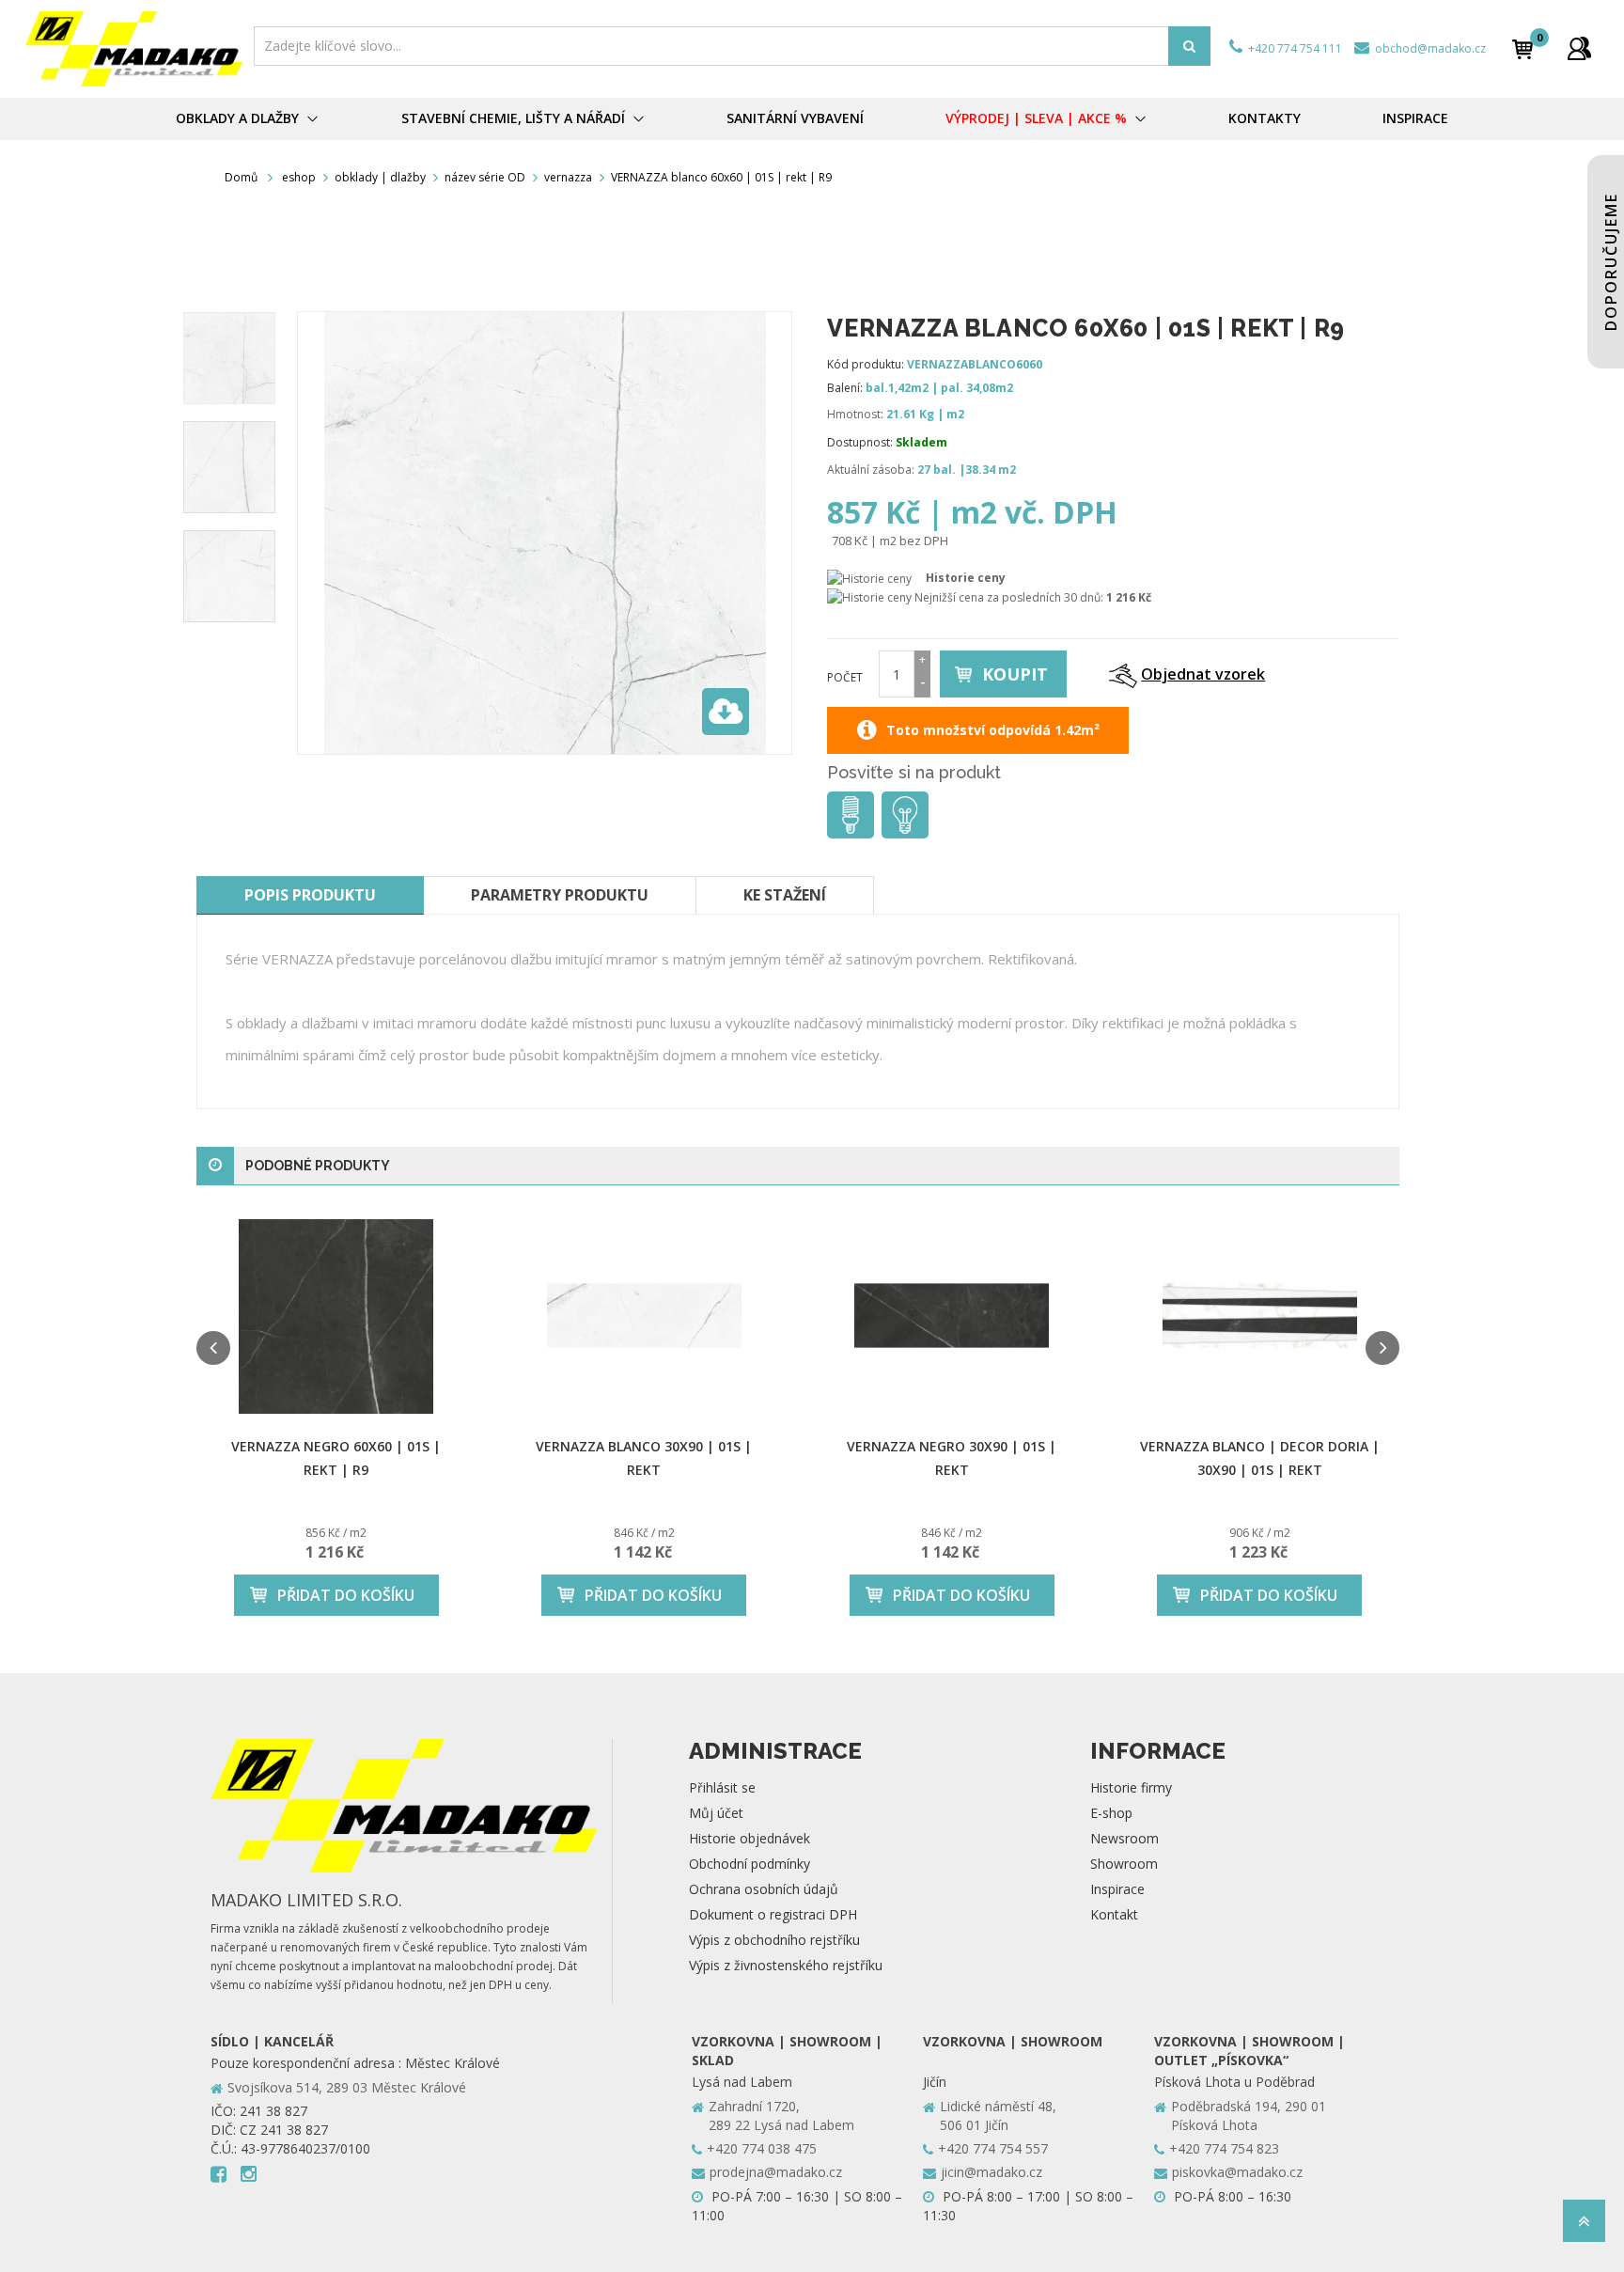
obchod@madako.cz (1429, 48)
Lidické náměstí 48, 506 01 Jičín (998, 2115)
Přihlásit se (722, 1787)
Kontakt (1114, 1914)
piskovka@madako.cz (1237, 2172)
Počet (845, 677)
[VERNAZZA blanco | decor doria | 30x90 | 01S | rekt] (1260, 1316)
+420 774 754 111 (1294, 48)
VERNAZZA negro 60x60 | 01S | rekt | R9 (336, 1458)
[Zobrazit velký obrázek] (726, 712)
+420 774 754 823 (1224, 2148)
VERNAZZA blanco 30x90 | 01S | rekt (644, 1458)
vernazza (568, 177)
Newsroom (1124, 1838)
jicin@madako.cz (992, 2172)
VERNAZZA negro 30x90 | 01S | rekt (952, 1458)
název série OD (485, 177)
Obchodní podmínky (750, 1864)
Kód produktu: (866, 364)
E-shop (1111, 1813)
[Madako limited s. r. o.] (134, 49)
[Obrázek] (229, 358)
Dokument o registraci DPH (773, 1914)
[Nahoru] (1584, 2226)
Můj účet (716, 1813)
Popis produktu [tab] (310, 895)
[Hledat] (1189, 46)
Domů (241, 177)
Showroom (1124, 1864)
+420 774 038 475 (762, 2148)
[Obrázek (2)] (229, 576)
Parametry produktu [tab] (560, 895)
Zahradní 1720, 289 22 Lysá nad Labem (781, 2115)
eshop (299, 177)
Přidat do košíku (346, 1595)
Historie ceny (966, 578)
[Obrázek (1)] (229, 467)
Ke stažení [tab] (785, 895)
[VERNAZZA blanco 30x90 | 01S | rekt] (645, 1316)
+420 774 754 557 (993, 2148)
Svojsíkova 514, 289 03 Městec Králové (347, 2087)
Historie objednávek (750, 1838)
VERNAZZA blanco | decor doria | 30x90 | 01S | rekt (1260, 1458)
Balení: (845, 388)
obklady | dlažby (380, 177)
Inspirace (1117, 1889)
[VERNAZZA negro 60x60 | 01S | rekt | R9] (336, 1316)
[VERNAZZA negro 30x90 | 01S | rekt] (952, 1316)
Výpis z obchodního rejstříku (774, 1940)
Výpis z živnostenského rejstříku (786, 1965)
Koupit (1015, 674)
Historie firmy (1131, 1787)
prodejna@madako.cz (776, 2172)
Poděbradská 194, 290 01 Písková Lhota (1249, 2115)
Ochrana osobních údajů (764, 1889)
